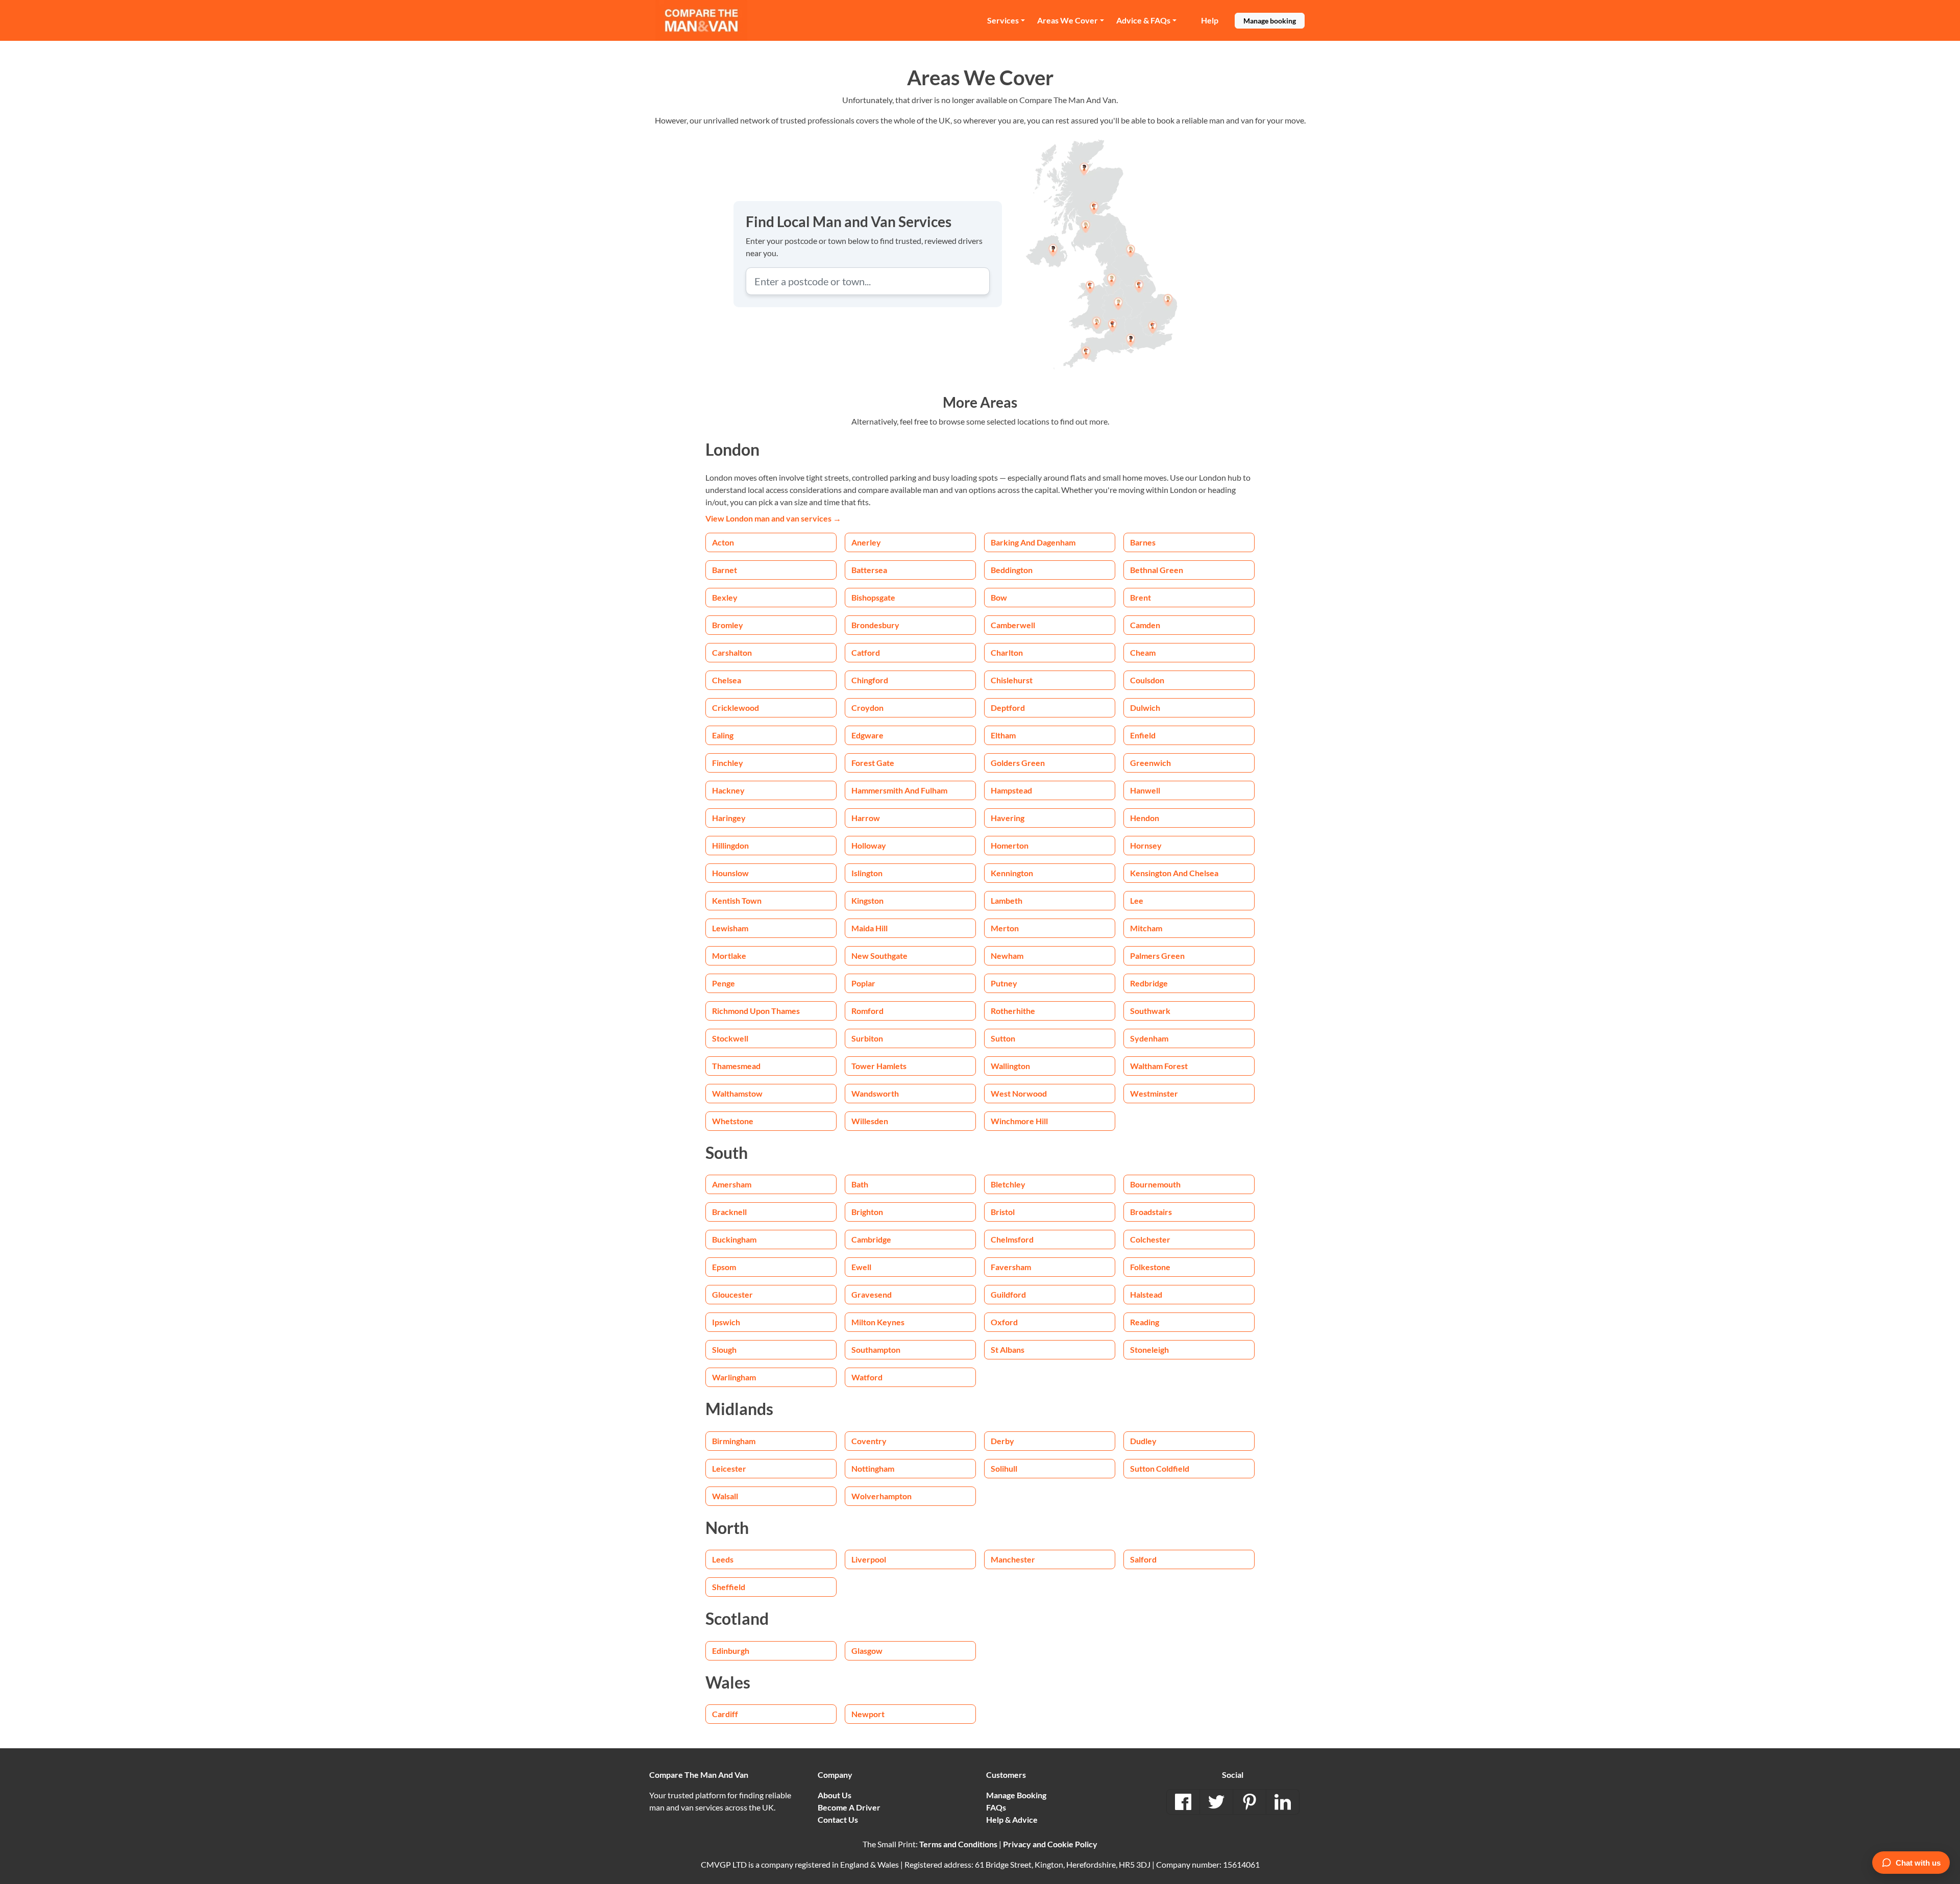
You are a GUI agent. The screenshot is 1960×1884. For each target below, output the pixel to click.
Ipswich (726, 1322)
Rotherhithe (1013, 1011)
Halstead (1146, 1294)
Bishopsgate (873, 597)
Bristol (1003, 1212)
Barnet (725, 570)
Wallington (1010, 1066)
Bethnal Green (1157, 570)
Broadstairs (1151, 1212)
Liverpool (869, 1559)
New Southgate (879, 956)
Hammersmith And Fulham (899, 790)
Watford (867, 1377)
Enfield (1143, 735)
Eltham (1003, 735)
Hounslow (730, 873)
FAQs (996, 1807)
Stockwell (730, 1038)
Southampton (876, 1349)
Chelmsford (1012, 1239)
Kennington (1012, 873)
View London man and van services (773, 518)
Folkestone (1150, 1267)
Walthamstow (737, 1093)
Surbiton (867, 1038)
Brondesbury (875, 625)
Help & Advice (1012, 1819)
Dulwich (1145, 708)
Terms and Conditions (958, 1844)
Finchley (728, 763)
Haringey (729, 818)
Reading (1145, 1322)
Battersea (869, 570)
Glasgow (867, 1651)
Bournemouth (1155, 1184)
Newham (1007, 956)
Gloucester (732, 1294)
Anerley (866, 542)
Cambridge (871, 1239)
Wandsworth (875, 1093)
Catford (866, 652)
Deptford (1008, 708)
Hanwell (1145, 790)
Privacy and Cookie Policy (1050, 1844)
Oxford (1004, 1322)
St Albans (1008, 1349)
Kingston (867, 900)
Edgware (867, 735)
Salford (1143, 1559)
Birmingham (734, 1441)
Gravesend (872, 1294)
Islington (867, 873)
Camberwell (1013, 625)
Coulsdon (1147, 680)
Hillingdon (730, 845)
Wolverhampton (881, 1496)
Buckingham (734, 1239)
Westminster (1154, 1093)
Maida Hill (869, 928)
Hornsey (1146, 845)
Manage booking (1270, 21)
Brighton (867, 1212)
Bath (860, 1184)
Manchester (1013, 1559)
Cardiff (725, 1714)
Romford (867, 1011)
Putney (1004, 983)
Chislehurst (1012, 680)
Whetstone (733, 1121)
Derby (1002, 1441)
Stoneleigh (1149, 1349)
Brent (1141, 597)
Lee (1137, 900)
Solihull (1004, 1468)
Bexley (725, 597)
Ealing (723, 735)
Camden (1145, 625)
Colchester (1150, 1239)
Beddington (1012, 570)
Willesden (870, 1121)
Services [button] (1003, 20)
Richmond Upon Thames (756, 1011)
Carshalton (732, 652)
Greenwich (1150, 763)
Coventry (869, 1441)
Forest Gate (873, 763)
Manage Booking (1016, 1795)
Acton (723, 542)
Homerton (1010, 845)
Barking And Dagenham (1033, 542)
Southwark (1150, 1011)
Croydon (867, 708)
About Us (835, 1795)
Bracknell (729, 1212)
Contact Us (838, 1819)
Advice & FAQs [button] (1143, 20)
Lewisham (730, 928)
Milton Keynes (878, 1322)
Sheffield (729, 1587)
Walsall (725, 1496)
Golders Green (1018, 763)
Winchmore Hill (1019, 1121)
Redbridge (1149, 983)
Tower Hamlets (879, 1066)
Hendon (1145, 818)
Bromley (728, 625)
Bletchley (1008, 1184)
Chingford (870, 680)
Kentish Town (737, 900)
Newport (868, 1714)
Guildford (1008, 1294)
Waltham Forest (1159, 1066)
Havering (1008, 818)
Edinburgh (731, 1651)
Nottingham (873, 1468)
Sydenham (1149, 1038)
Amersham (732, 1184)
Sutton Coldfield (1160, 1468)
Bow (999, 597)
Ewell (861, 1267)
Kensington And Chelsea (1174, 873)
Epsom (724, 1267)
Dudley (1143, 1441)
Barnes (1143, 542)
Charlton (1007, 652)
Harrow (866, 818)
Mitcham (1146, 928)
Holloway (869, 845)
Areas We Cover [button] (1068, 20)
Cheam (1143, 652)
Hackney (728, 790)
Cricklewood (736, 708)
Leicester (729, 1468)
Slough (724, 1349)
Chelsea (727, 680)
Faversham (1011, 1267)
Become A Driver (849, 1807)
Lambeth (1007, 900)
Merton (1005, 928)
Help (1210, 20)
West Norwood (1019, 1093)
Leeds (723, 1559)
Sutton (1003, 1038)
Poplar (863, 983)
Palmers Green (1157, 956)
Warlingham (734, 1377)
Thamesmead (736, 1066)
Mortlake (729, 956)
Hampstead (1011, 790)
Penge (724, 983)
